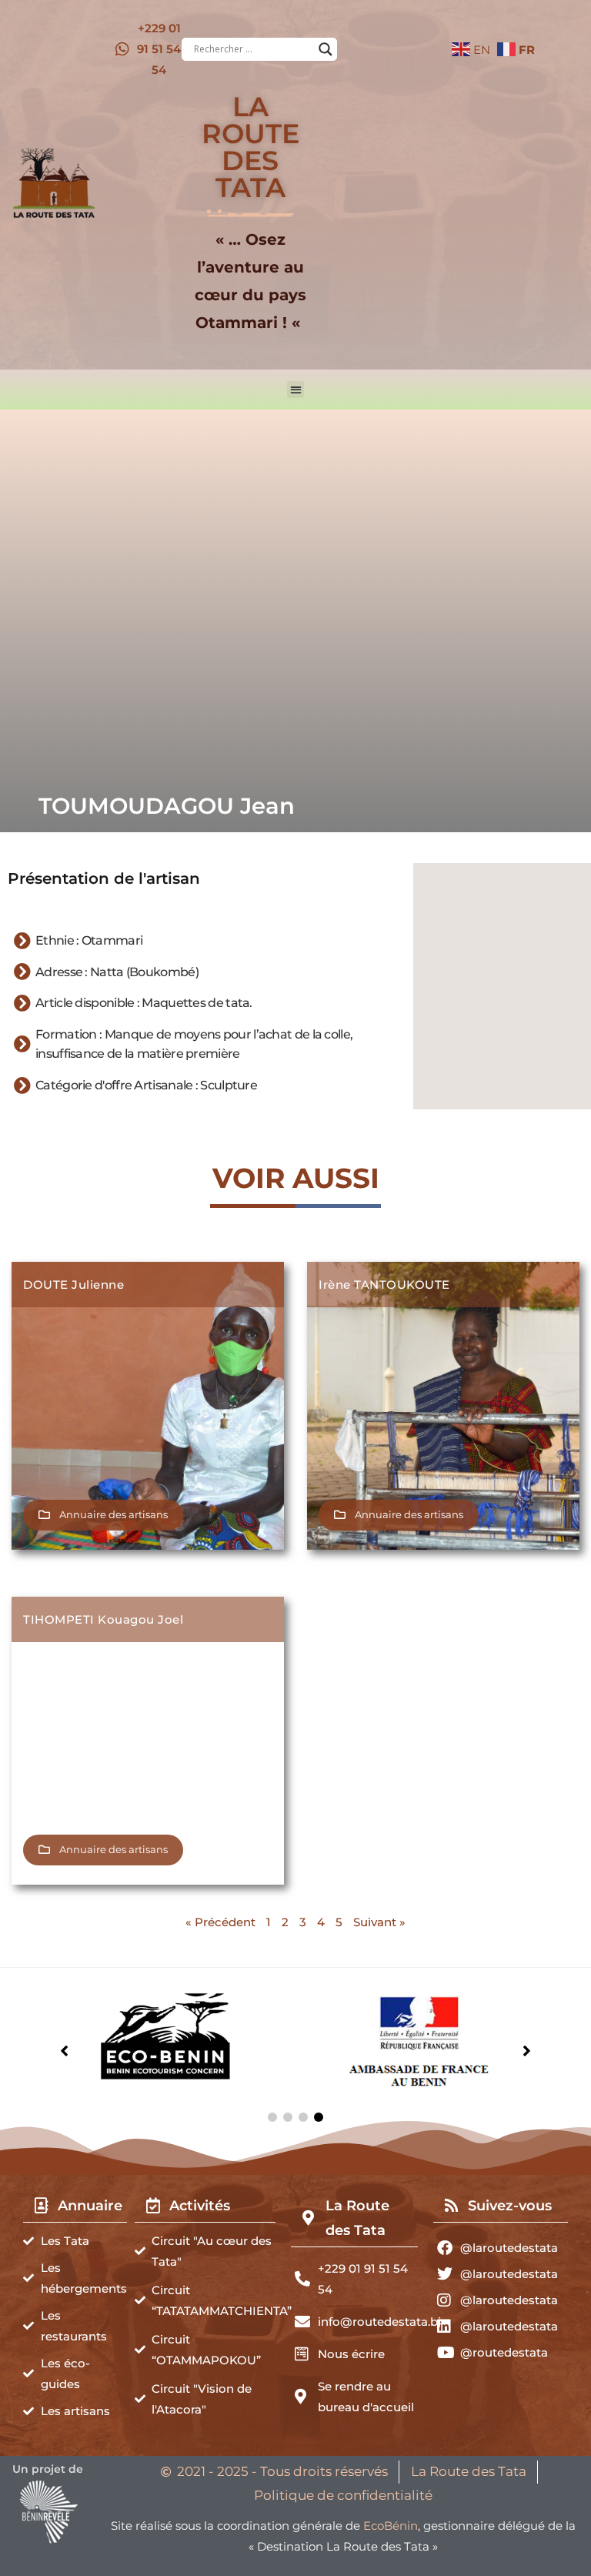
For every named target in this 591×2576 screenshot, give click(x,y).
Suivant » (379, 1922)
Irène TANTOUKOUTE (384, 1285)
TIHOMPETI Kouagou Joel (103, 1619)
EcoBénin (391, 2526)
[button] (296, 390)
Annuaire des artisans (114, 1514)
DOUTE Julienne (73, 1285)
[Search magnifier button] (326, 49)
